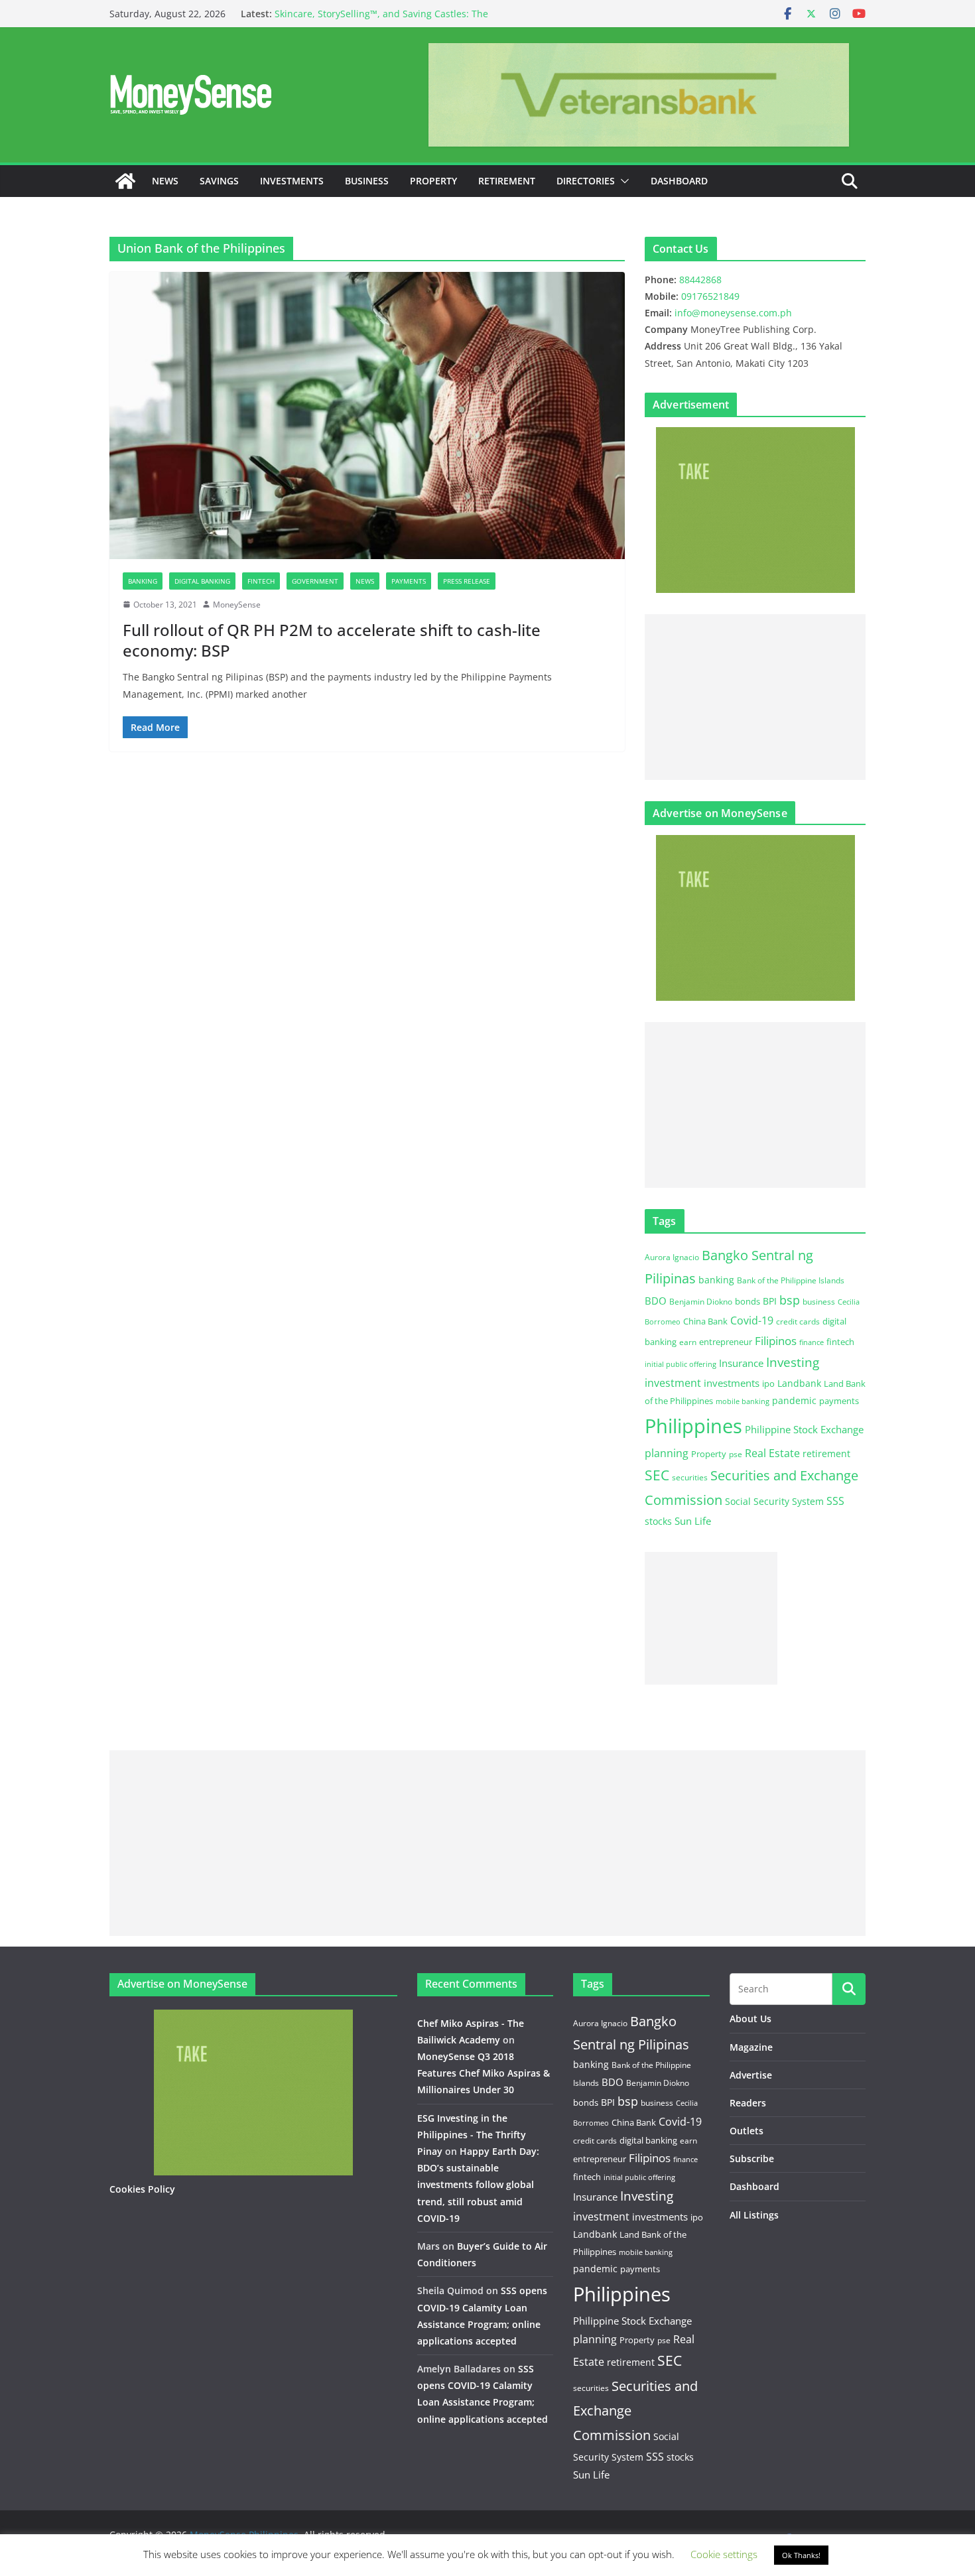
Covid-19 (752, 1320)
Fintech (261, 581)
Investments (292, 181)
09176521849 (710, 296)
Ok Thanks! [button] (801, 2555)
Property (433, 181)
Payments (409, 581)
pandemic (794, 1400)
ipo (768, 1384)
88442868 (700, 280)
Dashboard (679, 181)
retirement (826, 1453)
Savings (219, 181)
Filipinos (776, 1341)
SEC (657, 1475)
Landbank (799, 1383)
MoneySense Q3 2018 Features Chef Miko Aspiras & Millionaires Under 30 (484, 2073)
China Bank (705, 1321)
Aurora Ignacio (672, 1257)
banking (716, 1280)
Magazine (751, 2047)
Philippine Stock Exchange (804, 1429)
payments (839, 1401)
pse (736, 1454)
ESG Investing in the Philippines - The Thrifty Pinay (472, 2135)
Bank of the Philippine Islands (791, 1280)
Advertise (751, 2075)
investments (732, 1383)
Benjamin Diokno (701, 1301)
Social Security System (774, 1501)
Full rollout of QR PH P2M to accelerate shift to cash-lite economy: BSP (332, 640)
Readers (748, 2103)
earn (688, 1342)
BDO (656, 1301)
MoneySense (237, 605)
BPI (770, 1301)
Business (367, 181)
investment (673, 1383)
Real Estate (772, 1453)
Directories (586, 181)
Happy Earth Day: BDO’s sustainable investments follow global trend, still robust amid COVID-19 (478, 2185)
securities (690, 1477)
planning (667, 1453)
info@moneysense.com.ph (733, 313)
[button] (622, 181)
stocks (658, 1521)
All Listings (754, 2215)
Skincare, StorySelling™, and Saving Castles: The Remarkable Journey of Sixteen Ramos (381, 20)
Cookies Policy (142, 2189)
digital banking (648, 2140)
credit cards (798, 1321)
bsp (790, 1300)
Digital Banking (202, 581)
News (165, 181)
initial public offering (681, 1364)
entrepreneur (726, 1342)
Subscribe (752, 2158)
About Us (750, 2019)
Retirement (507, 181)
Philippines (693, 1426)
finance (812, 1342)
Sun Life (693, 1521)
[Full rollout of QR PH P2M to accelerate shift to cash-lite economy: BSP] (367, 415)
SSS (835, 1501)
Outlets (747, 2131)
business (819, 1302)
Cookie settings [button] (724, 2554)
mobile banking (743, 1401)
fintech (840, 1342)
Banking (143, 581)
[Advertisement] (755, 697)
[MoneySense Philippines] (125, 181)
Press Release (467, 581)
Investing (793, 1362)
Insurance (741, 1363)
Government (315, 581)
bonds (747, 1301)
